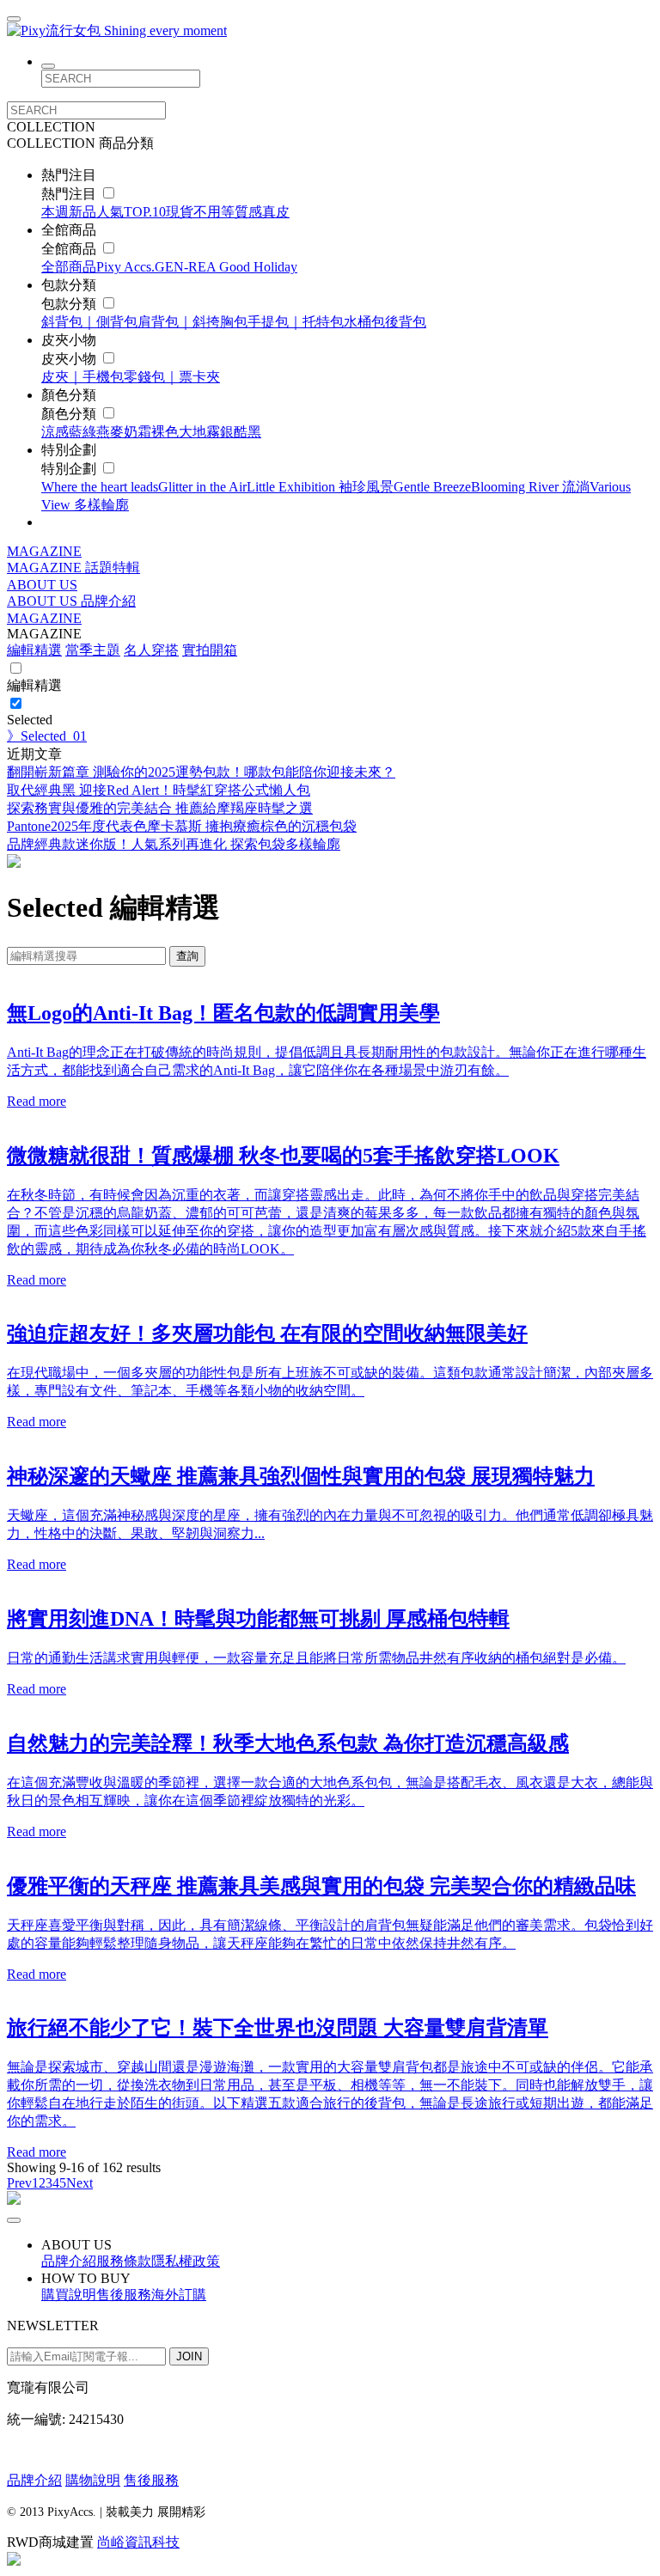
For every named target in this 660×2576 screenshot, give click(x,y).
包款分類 (70, 304)
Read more (37, 1101)
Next (79, 2183)
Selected (30, 720)
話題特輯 (113, 568)
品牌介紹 (108, 601)
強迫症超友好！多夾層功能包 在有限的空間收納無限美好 (267, 1334)
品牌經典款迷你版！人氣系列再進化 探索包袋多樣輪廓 (174, 844)
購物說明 (93, 2480)
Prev (19, 2183)
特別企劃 (70, 469)
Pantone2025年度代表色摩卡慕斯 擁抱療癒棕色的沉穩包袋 (182, 826)
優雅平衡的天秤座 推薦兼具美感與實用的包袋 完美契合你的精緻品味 (321, 1886)
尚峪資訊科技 (138, 2542)
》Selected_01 (47, 736)
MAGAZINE (44, 551)
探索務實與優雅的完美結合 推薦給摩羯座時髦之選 (160, 808)
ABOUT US (42, 585)
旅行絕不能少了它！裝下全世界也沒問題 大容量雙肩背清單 (278, 2028)
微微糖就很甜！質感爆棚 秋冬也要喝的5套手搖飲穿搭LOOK (283, 1156)
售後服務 (151, 2480)
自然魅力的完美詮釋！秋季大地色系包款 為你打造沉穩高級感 (288, 1743)
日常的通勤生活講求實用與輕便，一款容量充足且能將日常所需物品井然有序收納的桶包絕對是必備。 (316, 1658)
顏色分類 (70, 414)
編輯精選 (34, 650)
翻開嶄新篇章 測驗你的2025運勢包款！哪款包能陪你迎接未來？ (201, 772)
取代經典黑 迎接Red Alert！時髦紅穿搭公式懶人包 (159, 790)
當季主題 (93, 650)
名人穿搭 (151, 650)
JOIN (189, 2356)
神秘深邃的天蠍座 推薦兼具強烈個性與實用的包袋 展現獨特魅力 (301, 1476)
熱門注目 (70, 194)
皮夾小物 (70, 359)
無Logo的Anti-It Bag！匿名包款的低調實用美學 (223, 1013)
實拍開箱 (210, 650)
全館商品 (70, 249)
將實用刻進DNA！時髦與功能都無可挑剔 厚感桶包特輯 (258, 1619)
